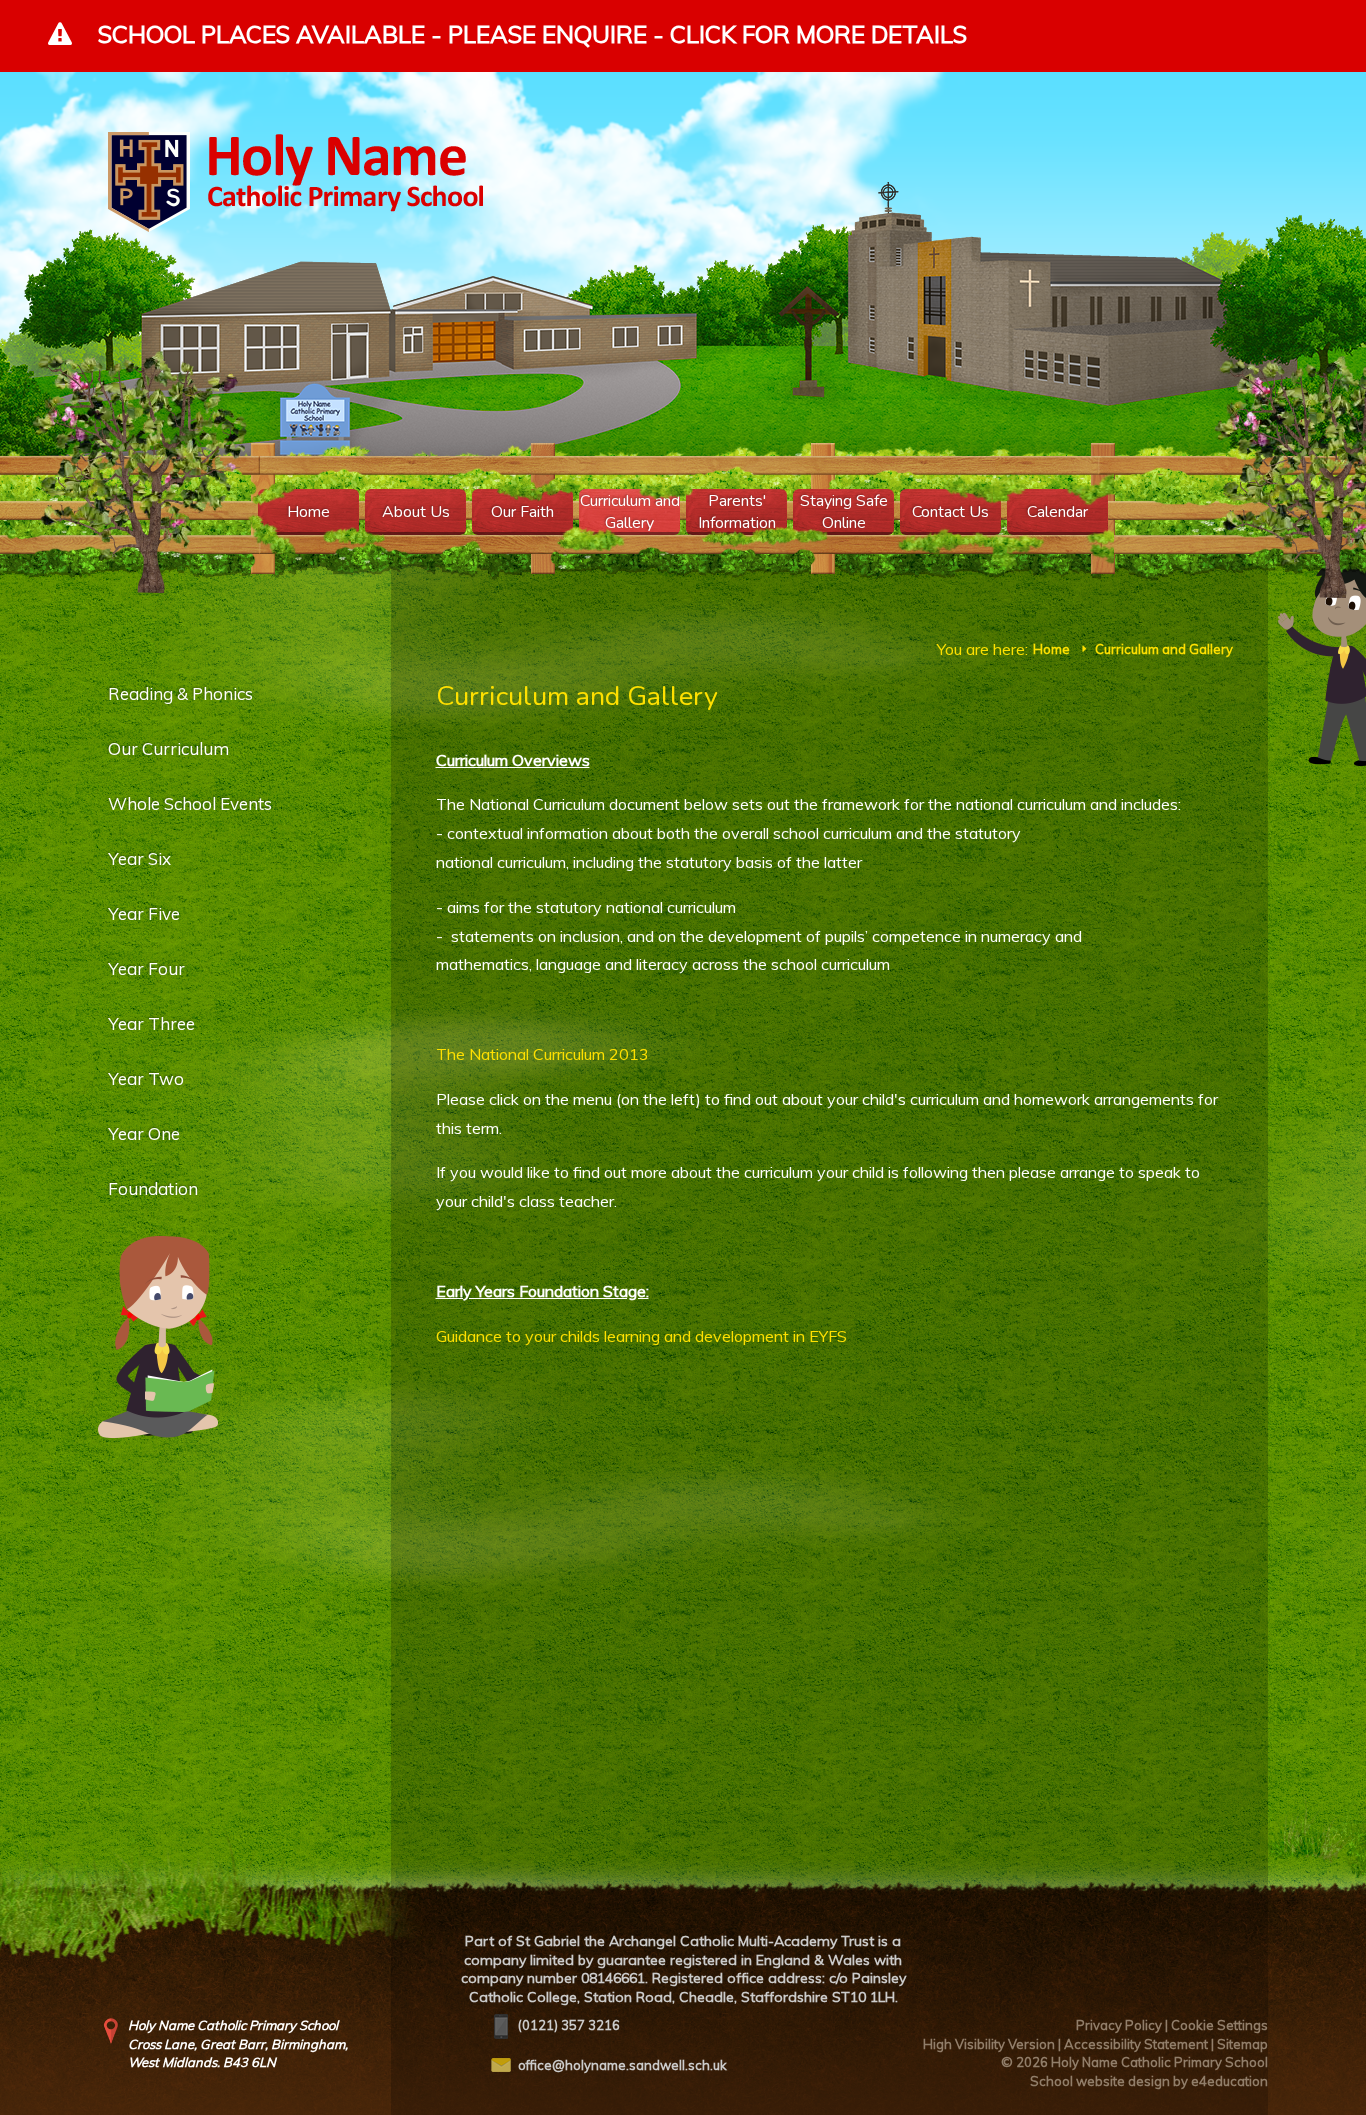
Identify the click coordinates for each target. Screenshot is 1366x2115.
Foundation (153, 1188)
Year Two (146, 1078)
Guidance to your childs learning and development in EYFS (641, 1336)
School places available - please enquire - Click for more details (532, 34)
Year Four (146, 968)
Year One (144, 1133)
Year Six (139, 858)
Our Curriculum (168, 748)
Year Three (151, 1023)
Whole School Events (190, 803)
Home (1051, 649)
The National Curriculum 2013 (542, 1054)
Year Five (144, 913)
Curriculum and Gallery (1164, 649)
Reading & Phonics (180, 693)
